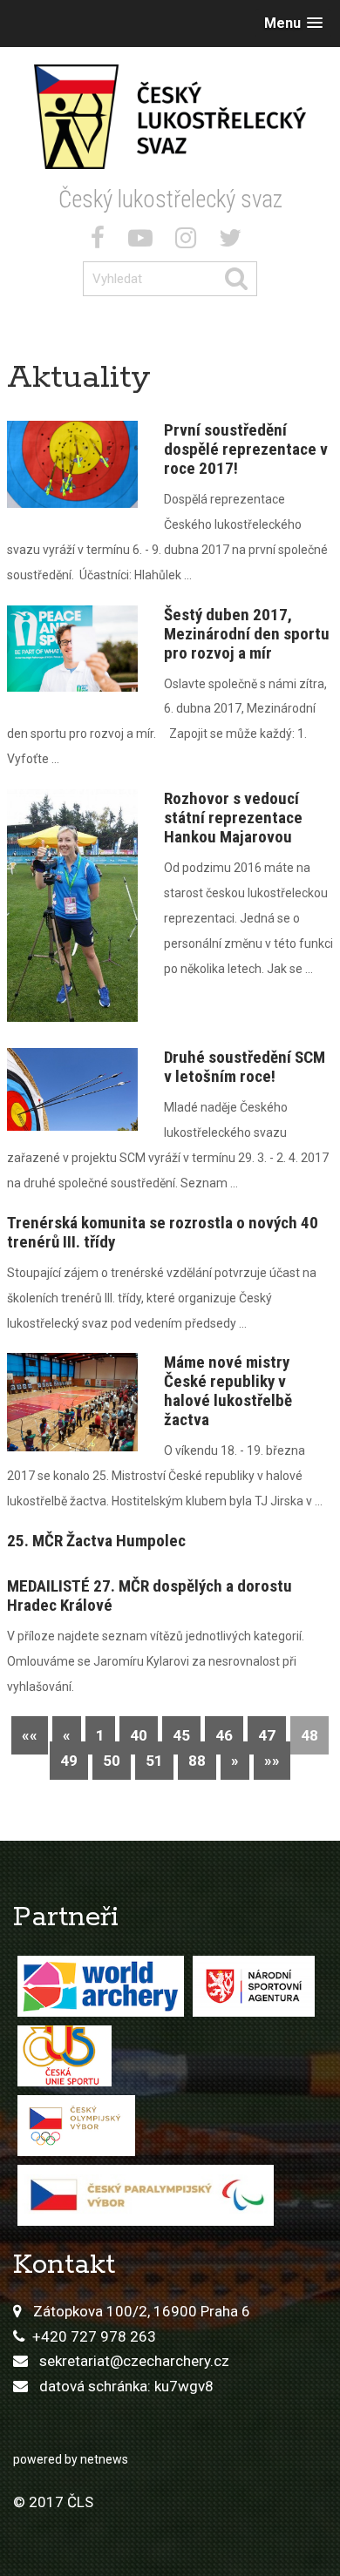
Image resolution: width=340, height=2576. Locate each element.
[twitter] (234, 241)
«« (30, 1735)
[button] (293, 23)
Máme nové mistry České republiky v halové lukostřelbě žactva (228, 1391)
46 (224, 1735)
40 (139, 1735)
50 (112, 1761)
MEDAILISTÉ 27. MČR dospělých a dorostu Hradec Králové (150, 1596)
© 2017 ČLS (53, 2502)
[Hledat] (240, 279)
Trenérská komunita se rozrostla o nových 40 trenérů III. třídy (163, 1232)
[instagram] (189, 241)
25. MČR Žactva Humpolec (96, 1541)
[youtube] (144, 241)
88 (197, 1761)
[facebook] (101, 241)
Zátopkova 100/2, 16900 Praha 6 (142, 2311)
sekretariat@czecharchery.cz (134, 2361)
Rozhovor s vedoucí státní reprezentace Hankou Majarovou (233, 818)
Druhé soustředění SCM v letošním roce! (245, 1067)
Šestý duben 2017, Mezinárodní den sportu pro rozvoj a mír (247, 634)
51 (154, 1761)
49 (69, 1761)
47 (267, 1735)
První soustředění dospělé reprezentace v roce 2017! (246, 449)
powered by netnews (71, 2459)
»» (272, 1761)
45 (181, 1735)
